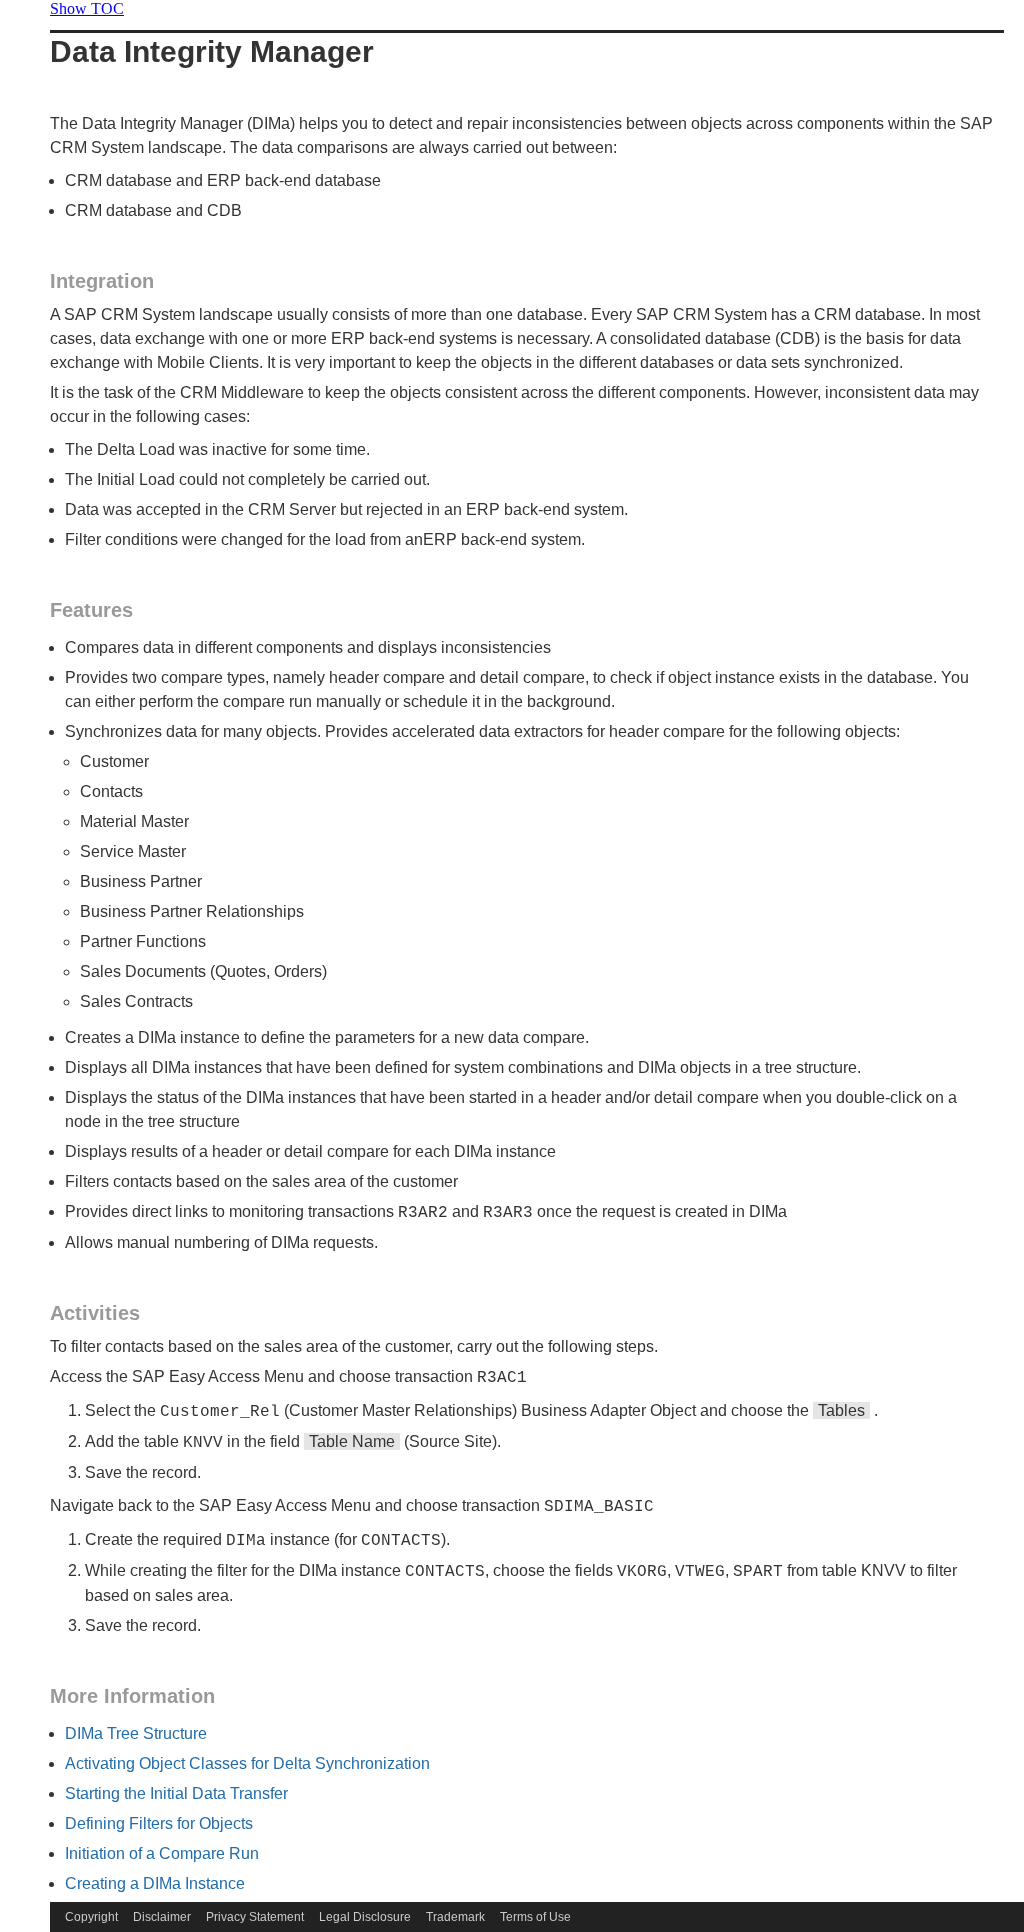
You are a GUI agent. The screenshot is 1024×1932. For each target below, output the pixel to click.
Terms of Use (535, 1917)
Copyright (91, 1917)
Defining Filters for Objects (159, 1823)
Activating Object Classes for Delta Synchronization (247, 1763)
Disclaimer (162, 1917)
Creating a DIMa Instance (155, 1883)
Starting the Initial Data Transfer (176, 1793)
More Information (132, 1696)
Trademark (455, 1917)
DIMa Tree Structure (136, 1733)
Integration (102, 281)
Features (91, 610)
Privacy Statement (255, 1917)
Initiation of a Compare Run (162, 1853)
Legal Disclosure (365, 1917)
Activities (95, 1313)
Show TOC (87, 8)
